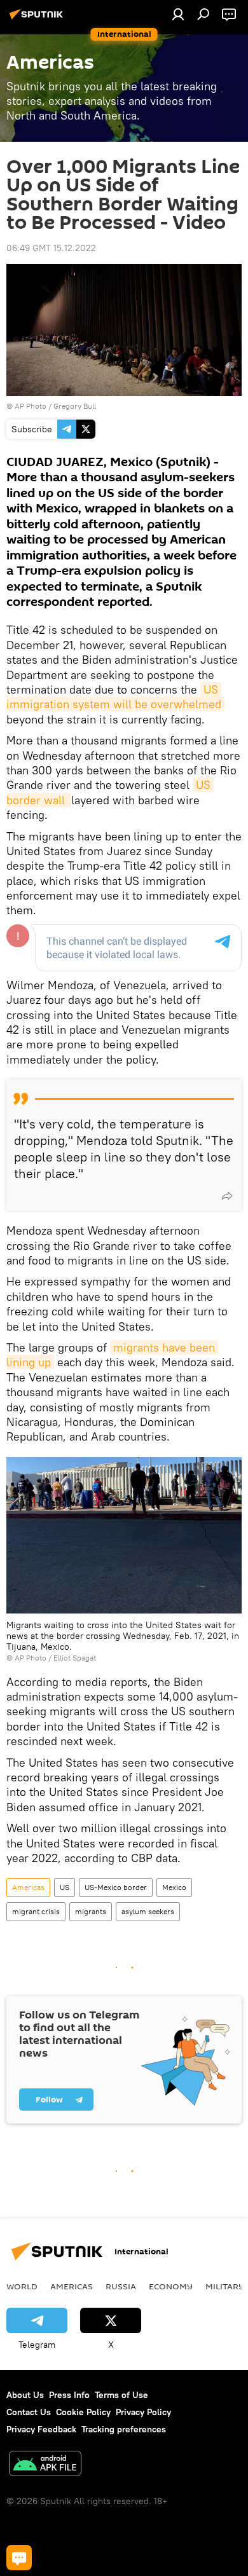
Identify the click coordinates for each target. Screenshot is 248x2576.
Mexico (174, 1887)
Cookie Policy (83, 2412)
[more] (227, 1196)
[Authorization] (178, 14)
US (65, 1887)
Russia (121, 2286)
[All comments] (19, 2558)
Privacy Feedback (41, 2429)
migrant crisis (36, 1911)
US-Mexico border (116, 1887)
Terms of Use (121, 2395)
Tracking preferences (124, 2429)
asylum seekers (148, 1911)
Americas (28, 1887)
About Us (25, 2395)
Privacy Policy (143, 2412)
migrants (91, 1911)
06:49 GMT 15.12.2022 (51, 248)
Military (225, 2286)
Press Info (69, 2395)
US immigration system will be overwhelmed (114, 697)
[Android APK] (45, 2465)
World (22, 2286)
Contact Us (29, 2412)
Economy (171, 2286)
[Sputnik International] (38, 19)
